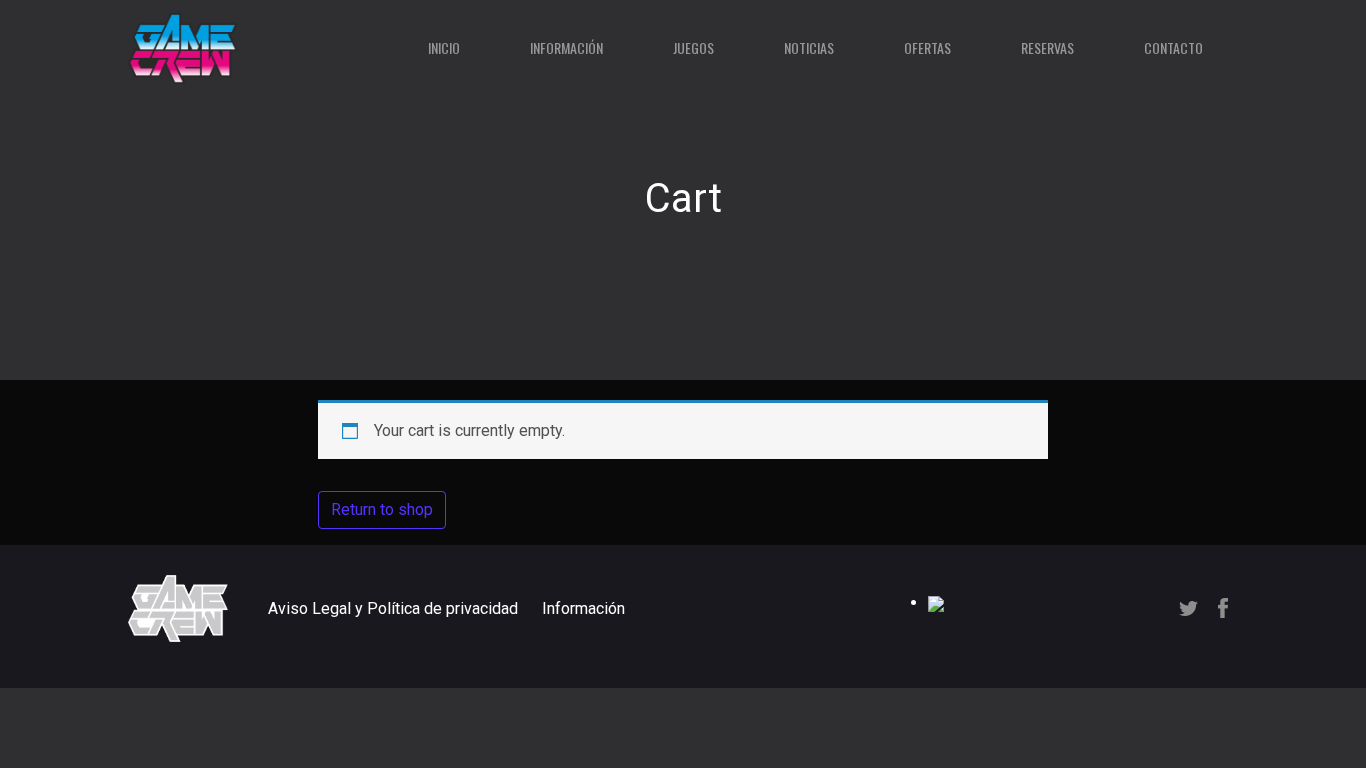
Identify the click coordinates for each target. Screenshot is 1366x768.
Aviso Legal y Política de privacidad (393, 608)
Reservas (1047, 47)
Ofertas (927, 47)
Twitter (1188, 608)
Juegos (693, 47)
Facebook (1223, 608)
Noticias (809, 47)
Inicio (444, 47)
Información (566, 47)
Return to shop (382, 509)
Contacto (1173, 47)
